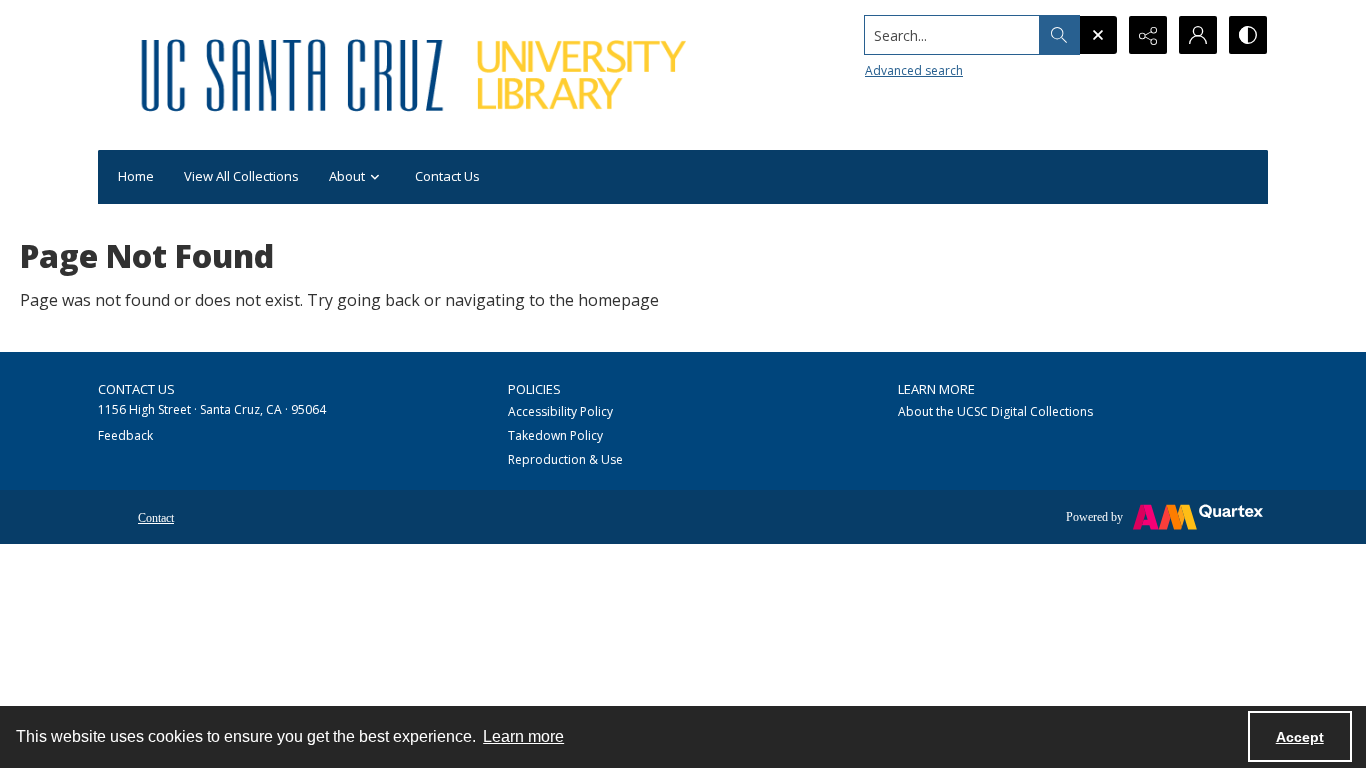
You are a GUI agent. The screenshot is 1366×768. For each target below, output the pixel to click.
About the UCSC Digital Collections (995, 411)
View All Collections (241, 176)
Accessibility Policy (560, 411)
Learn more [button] (523, 736)
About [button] (347, 176)
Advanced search (914, 70)
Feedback (125, 435)
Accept (1300, 737)
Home (136, 176)
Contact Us (447, 176)
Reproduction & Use (565, 459)
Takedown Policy (555, 435)
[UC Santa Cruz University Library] (417, 75)
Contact (156, 518)
